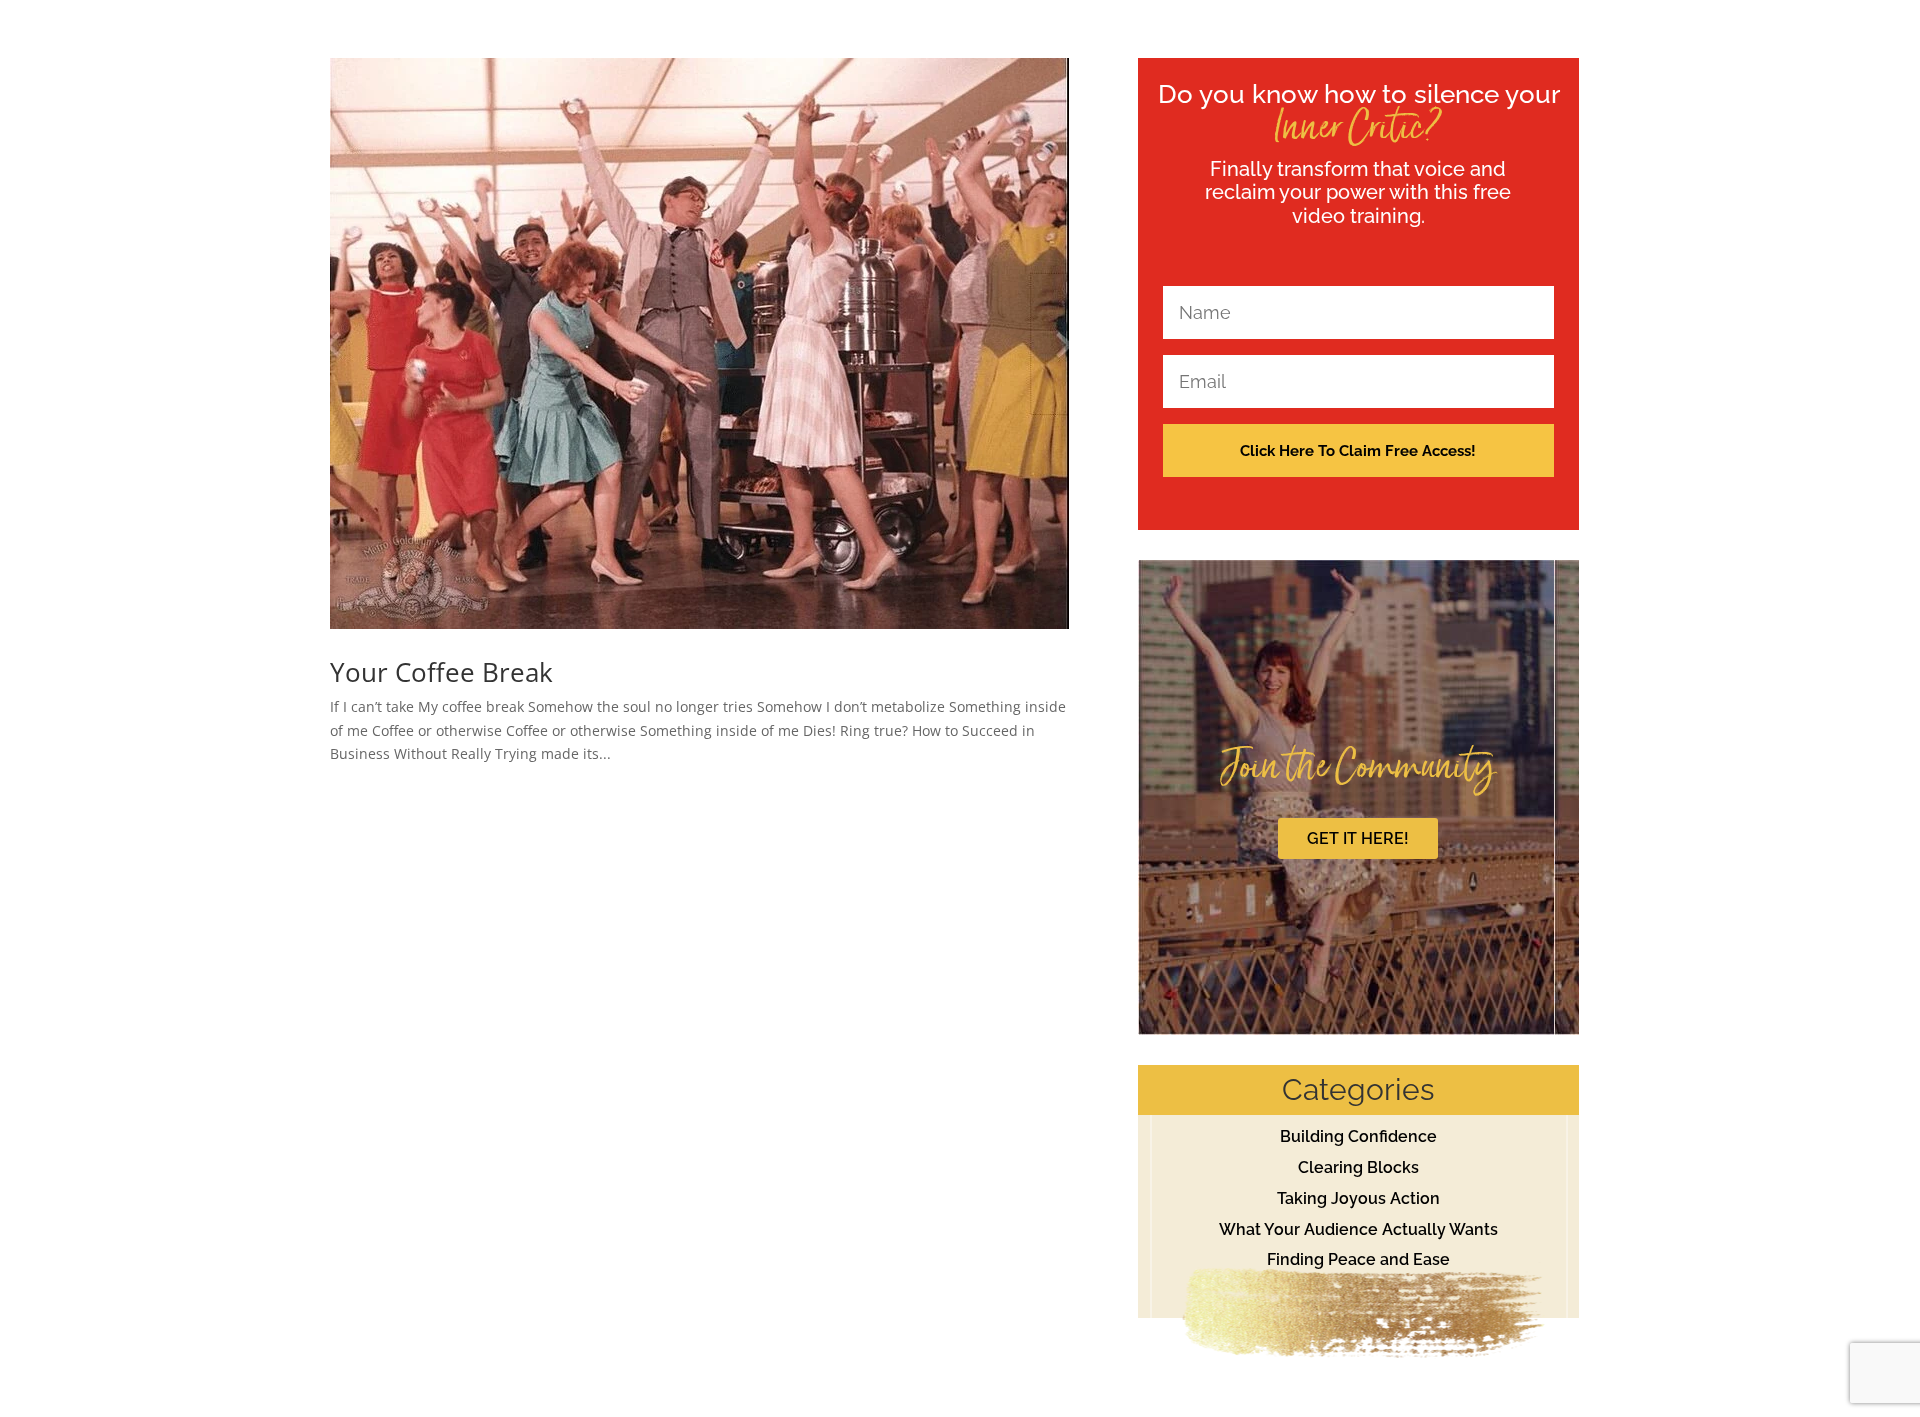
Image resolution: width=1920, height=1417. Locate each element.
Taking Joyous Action (1358, 1198)
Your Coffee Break (441, 672)
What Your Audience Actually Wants (1358, 1229)
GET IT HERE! (1358, 838)
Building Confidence (1358, 1136)
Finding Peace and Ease (1358, 1259)
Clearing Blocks (1358, 1167)
